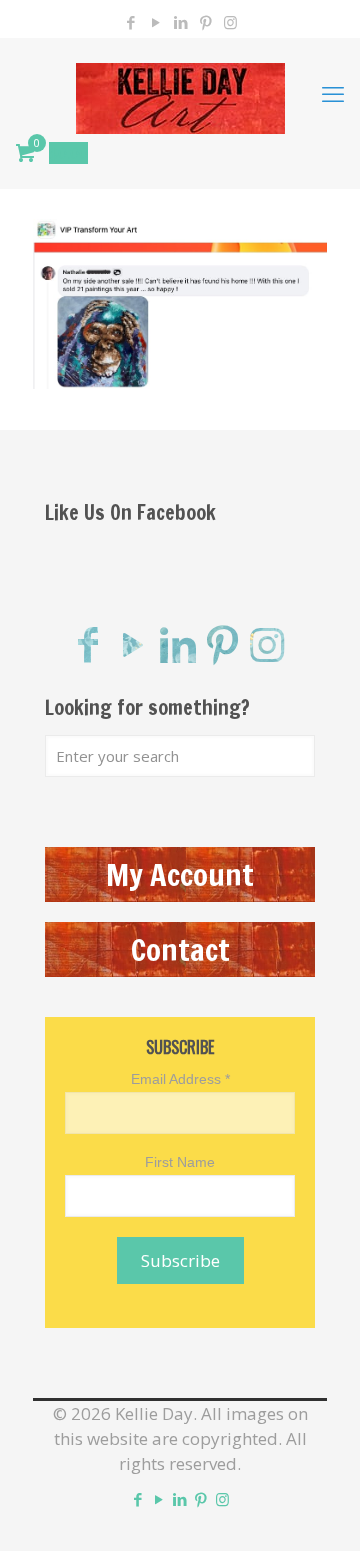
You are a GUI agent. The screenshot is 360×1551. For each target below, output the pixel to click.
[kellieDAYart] (180, 93)
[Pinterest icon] (205, 22)
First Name (180, 1162)
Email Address (180, 1079)
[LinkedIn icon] (180, 22)
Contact (180, 949)
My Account (180, 874)
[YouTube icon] (155, 22)
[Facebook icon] (130, 22)
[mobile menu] (333, 93)
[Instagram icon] (230, 22)
